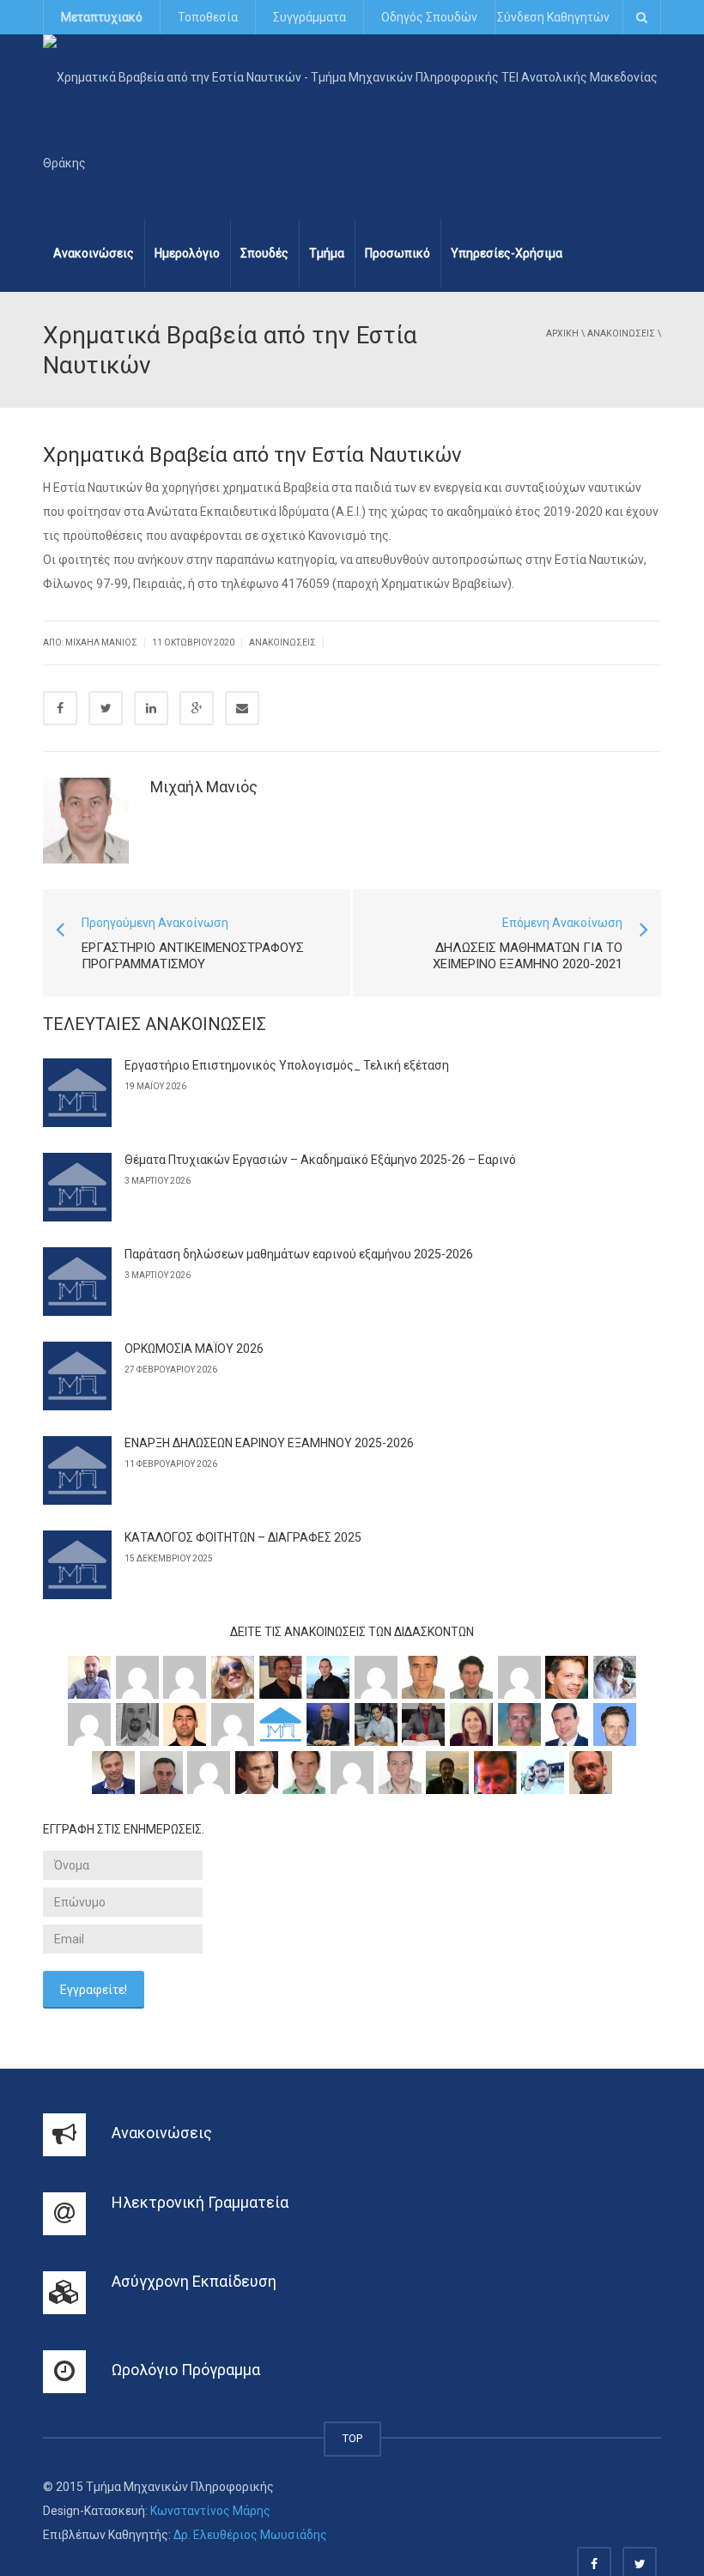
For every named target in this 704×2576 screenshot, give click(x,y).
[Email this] (242, 708)
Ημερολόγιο (187, 253)
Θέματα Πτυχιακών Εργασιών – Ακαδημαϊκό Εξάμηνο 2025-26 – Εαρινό (320, 1160)
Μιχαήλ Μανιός (204, 787)
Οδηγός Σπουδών (429, 17)
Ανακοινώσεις (94, 253)
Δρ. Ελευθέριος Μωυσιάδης (250, 2535)
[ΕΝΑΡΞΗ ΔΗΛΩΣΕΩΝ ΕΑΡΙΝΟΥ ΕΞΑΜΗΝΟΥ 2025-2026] (77, 1470)
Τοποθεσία (208, 17)
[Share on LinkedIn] (151, 708)
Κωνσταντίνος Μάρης (210, 2511)
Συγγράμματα (310, 17)
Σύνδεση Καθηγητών (553, 17)
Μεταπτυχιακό (102, 17)
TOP (352, 2438)
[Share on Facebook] (60, 708)
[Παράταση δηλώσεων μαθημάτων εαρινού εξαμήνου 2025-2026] (77, 1282)
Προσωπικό (398, 253)
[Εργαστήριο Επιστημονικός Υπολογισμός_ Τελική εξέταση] (77, 1093)
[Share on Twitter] (106, 708)
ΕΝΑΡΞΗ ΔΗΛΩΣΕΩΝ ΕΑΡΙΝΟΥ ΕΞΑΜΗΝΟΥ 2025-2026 (269, 1443)
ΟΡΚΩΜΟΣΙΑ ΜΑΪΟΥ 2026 (194, 1349)
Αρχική (562, 333)
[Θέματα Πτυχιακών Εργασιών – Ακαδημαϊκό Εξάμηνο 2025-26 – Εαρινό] (77, 1187)
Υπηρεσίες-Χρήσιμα (507, 253)
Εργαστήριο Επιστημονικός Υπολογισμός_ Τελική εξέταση (287, 1065)
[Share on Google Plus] (197, 708)
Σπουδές (264, 253)
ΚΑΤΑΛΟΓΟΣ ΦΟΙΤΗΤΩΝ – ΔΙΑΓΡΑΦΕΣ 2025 (243, 1537)
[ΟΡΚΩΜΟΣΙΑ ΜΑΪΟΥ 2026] (77, 1376)
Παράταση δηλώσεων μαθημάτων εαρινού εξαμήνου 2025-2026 (299, 1254)
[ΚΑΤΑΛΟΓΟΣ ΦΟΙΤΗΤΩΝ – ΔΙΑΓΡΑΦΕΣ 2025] (77, 1565)
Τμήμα (327, 253)
